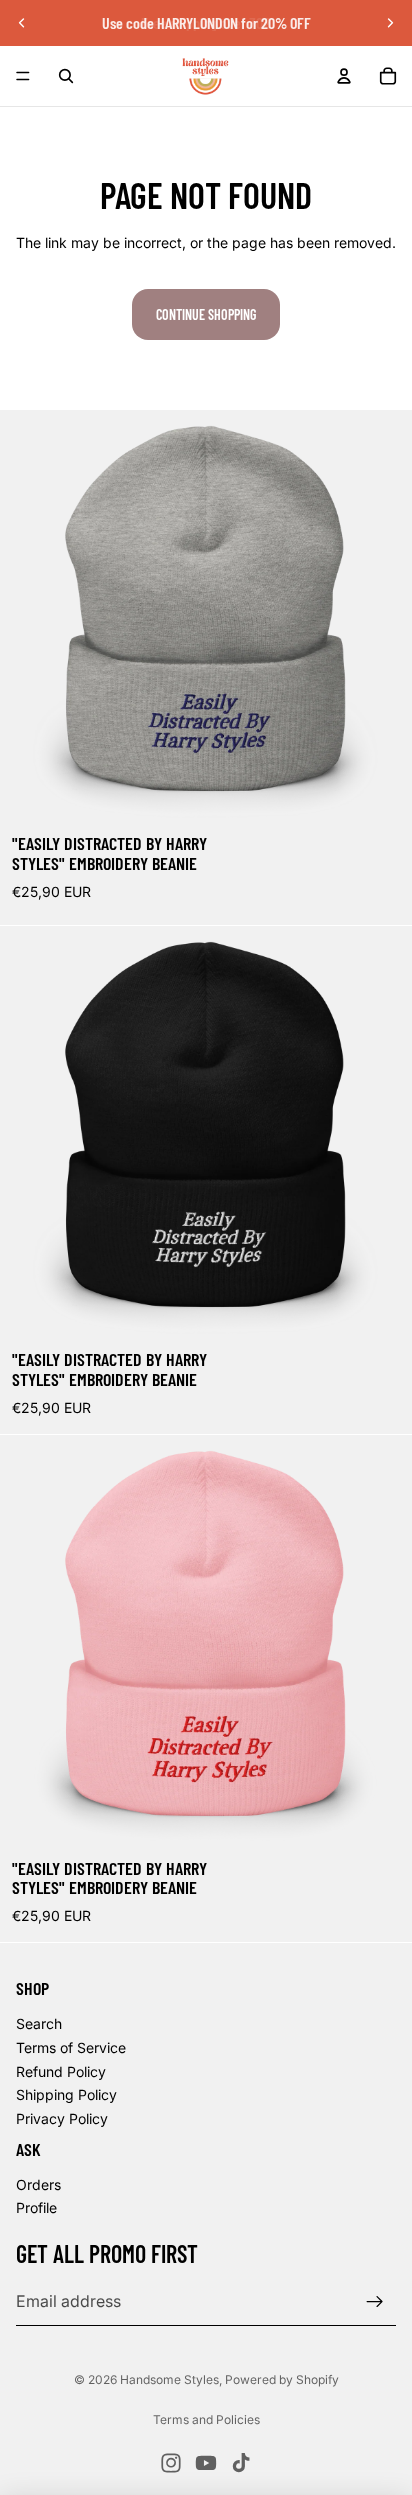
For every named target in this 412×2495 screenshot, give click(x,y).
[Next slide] (390, 23)
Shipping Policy (66, 2094)
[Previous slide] (22, 23)
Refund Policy (61, 2070)
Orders (38, 2183)
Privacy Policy (62, 2117)
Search (39, 2023)
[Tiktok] (241, 2463)
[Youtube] (206, 2463)
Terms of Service (71, 2047)
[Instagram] (171, 2463)
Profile (36, 2207)
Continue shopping (206, 314)
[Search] (66, 76)
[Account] (344, 76)
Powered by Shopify (282, 2379)
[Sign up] (375, 2301)
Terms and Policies (206, 2419)
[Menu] (23, 76)
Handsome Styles (169, 2379)
